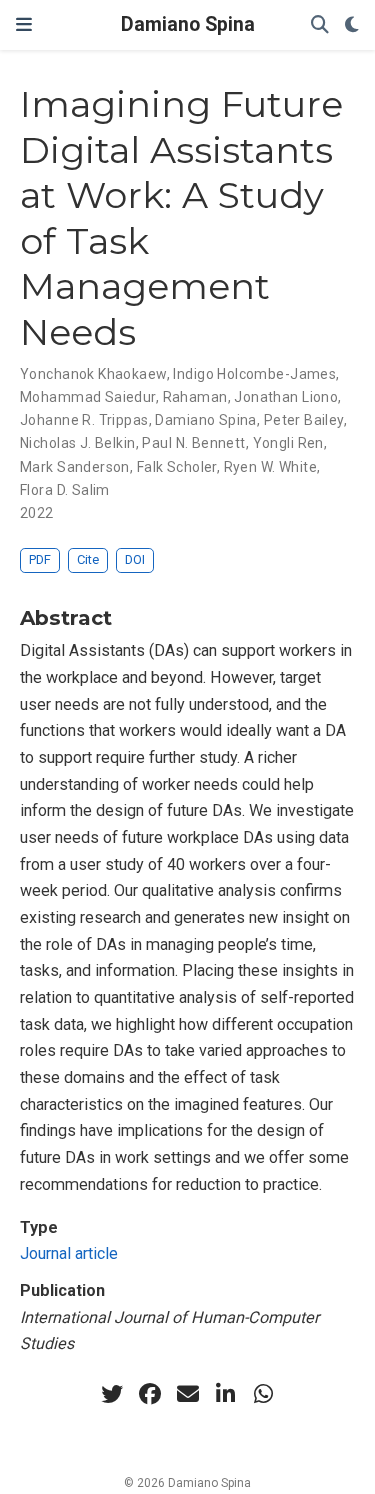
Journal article (69, 1253)
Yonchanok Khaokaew (93, 374)
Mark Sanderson (75, 467)
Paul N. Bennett (193, 443)
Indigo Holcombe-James (254, 374)
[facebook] (150, 1394)
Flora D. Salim (65, 490)
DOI (135, 559)
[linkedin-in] (226, 1394)
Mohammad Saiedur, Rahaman (124, 397)
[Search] (320, 25)
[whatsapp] (264, 1394)
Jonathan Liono (286, 397)
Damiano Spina (188, 24)
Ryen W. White (270, 467)
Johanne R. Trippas (84, 420)
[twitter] (112, 1394)
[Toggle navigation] (24, 25)
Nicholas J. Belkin (78, 443)
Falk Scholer (177, 467)
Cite (88, 559)
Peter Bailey (304, 420)
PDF (40, 559)
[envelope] (188, 1394)
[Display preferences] (352, 25)
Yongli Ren (288, 443)
